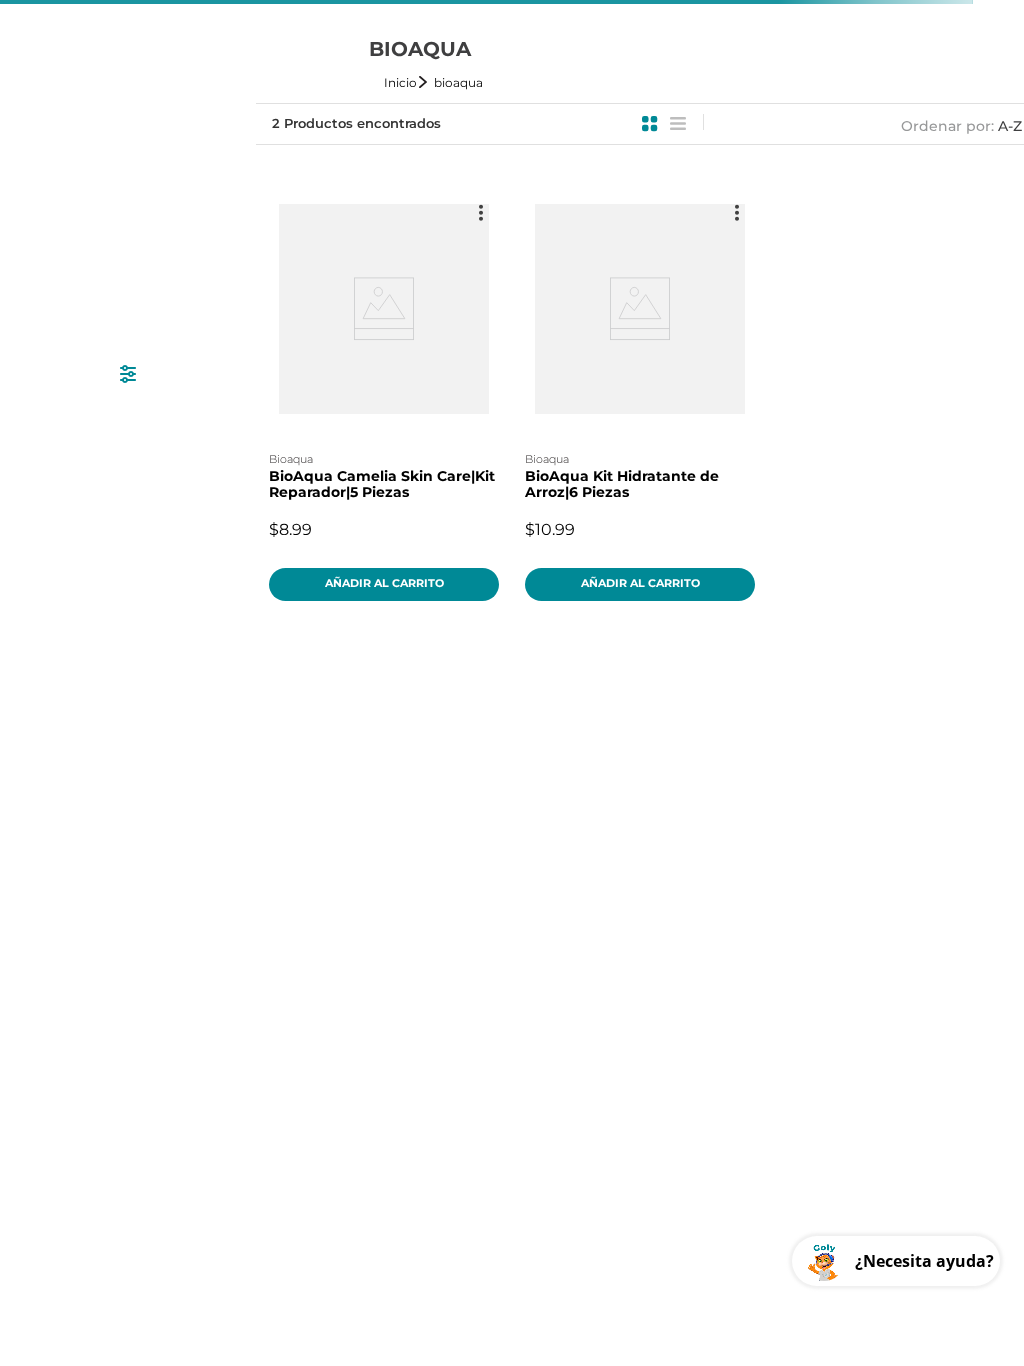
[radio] (650, 124)
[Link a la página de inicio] (407, 82)
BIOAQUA (458, 82)
